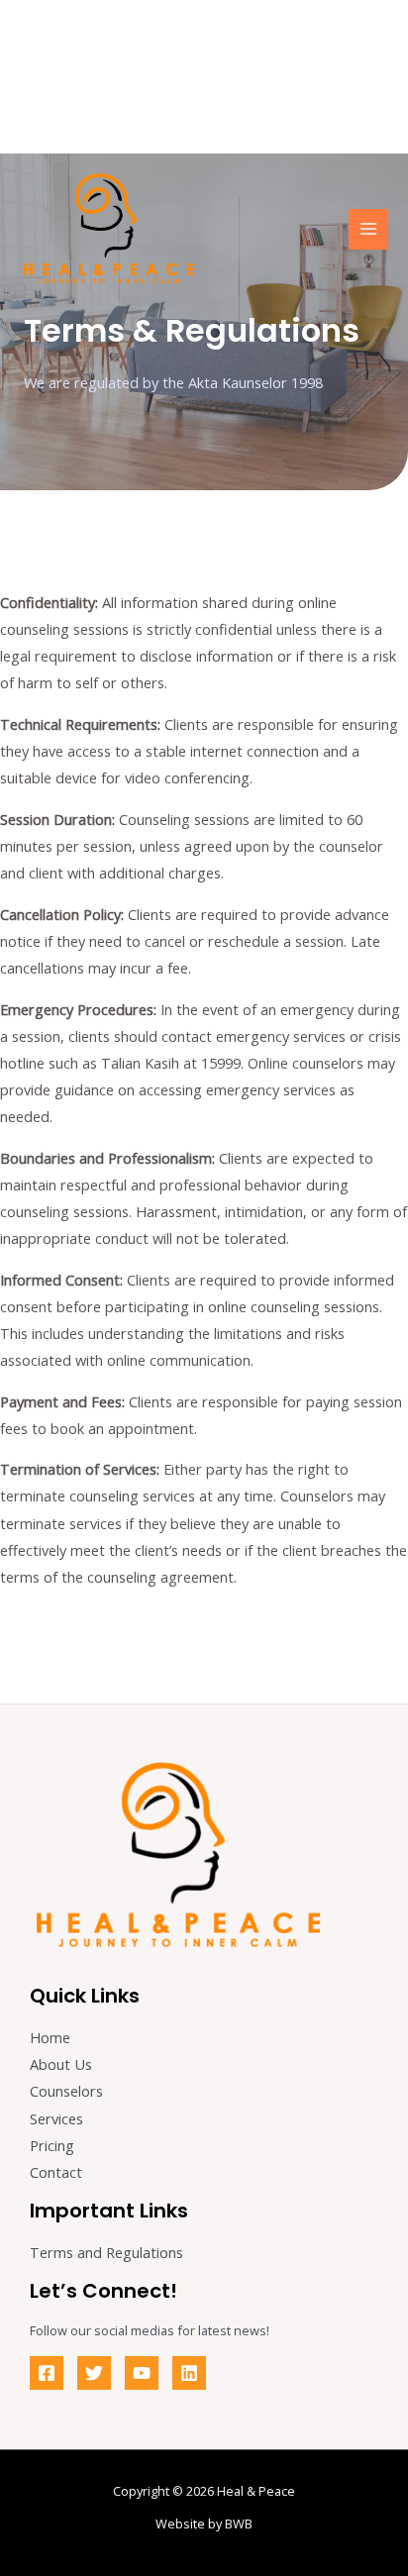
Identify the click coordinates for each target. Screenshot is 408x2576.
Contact (56, 2172)
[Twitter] (94, 2373)
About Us (61, 2064)
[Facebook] (47, 2373)
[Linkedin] (189, 2373)
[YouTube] (142, 2373)
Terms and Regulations (106, 2252)
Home (50, 2037)
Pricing (52, 2145)
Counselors (66, 2091)
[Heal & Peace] (109, 230)
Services (56, 2118)
